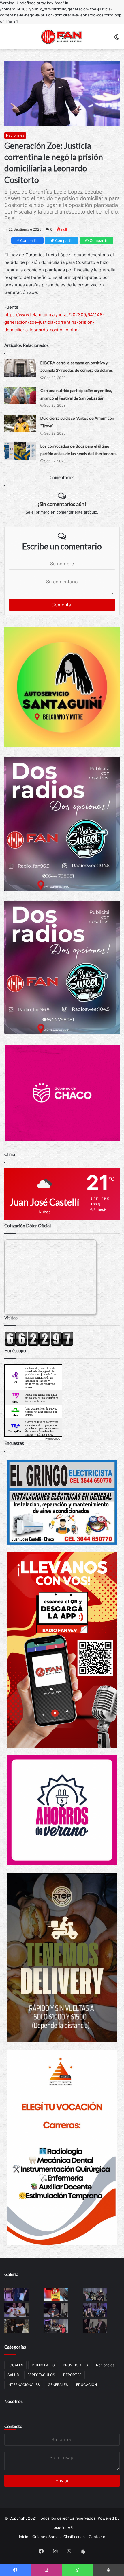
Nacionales (15, 135)
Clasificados (74, 2537)
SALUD (13, 2375)
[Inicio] (62, 37)
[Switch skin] (117, 39)
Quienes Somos (46, 2537)
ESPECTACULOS (41, 2375)
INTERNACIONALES (24, 2385)
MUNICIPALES (43, 2365)
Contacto (13, 2426)
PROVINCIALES (75, 2365)
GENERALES (58, 2385)
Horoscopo (53, 1438)
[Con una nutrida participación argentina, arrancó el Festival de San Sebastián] (20, 396)
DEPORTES (72, 2375)
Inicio (24, 2537)
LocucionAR (62, 2527)
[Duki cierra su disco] (20, 423)
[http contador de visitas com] (39, 1344)
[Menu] (7, 39)
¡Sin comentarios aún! (62, 504)
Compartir (28, 240)
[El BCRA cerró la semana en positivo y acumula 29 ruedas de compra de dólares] (20, 368)
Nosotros (14, 2401)
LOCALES (15, 2365)
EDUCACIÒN (87, 2385)
